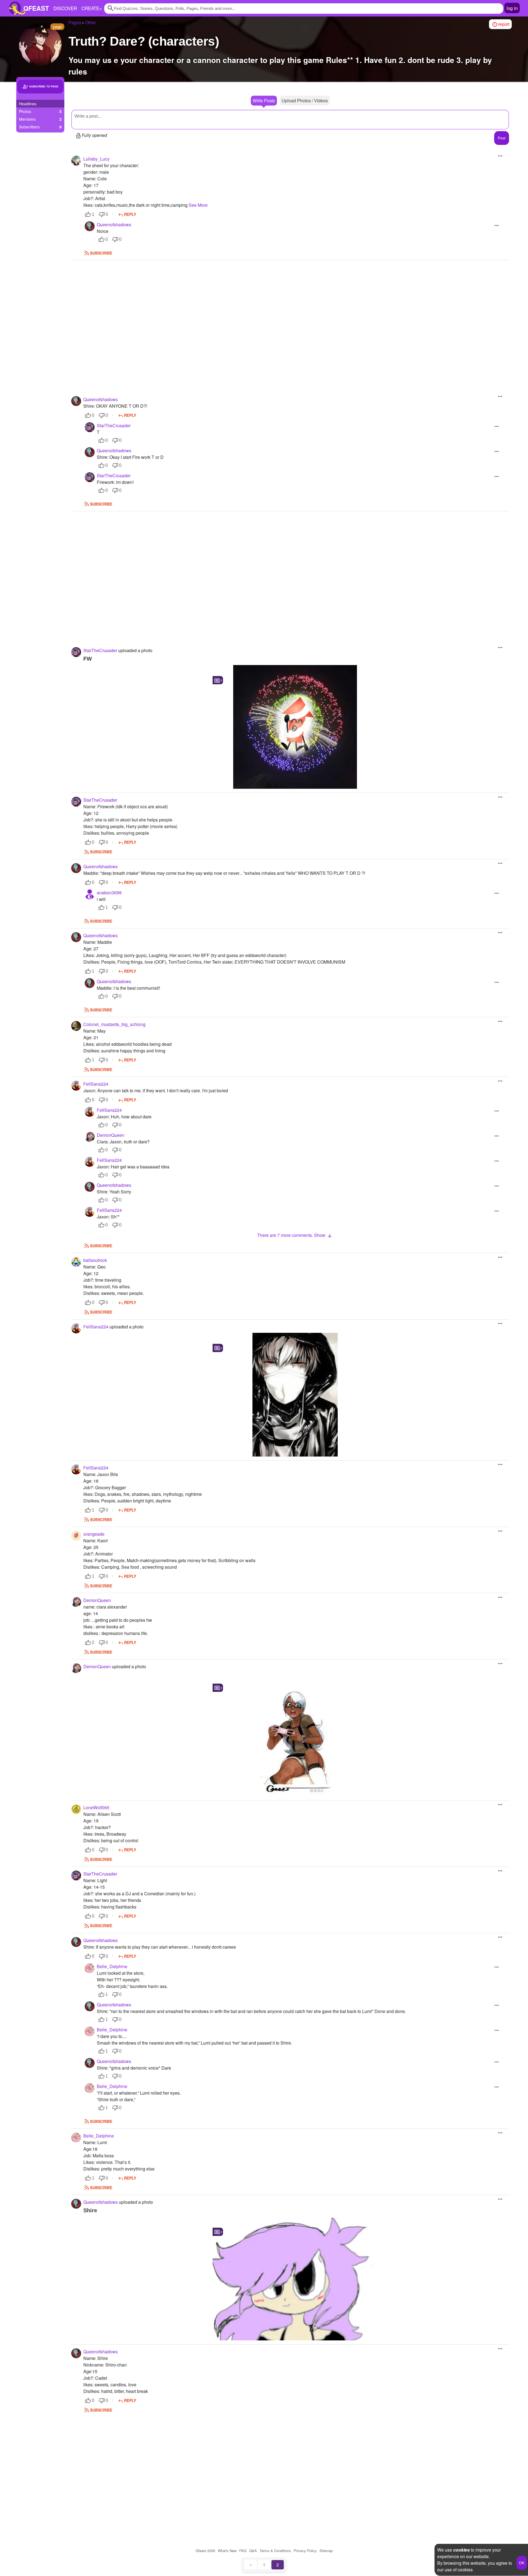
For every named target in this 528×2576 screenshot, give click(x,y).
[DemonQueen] (90, 1137)
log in (512, 8)
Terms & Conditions (275, 2551)
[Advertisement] (290, 321)
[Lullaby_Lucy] (76, 161)
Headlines (28, 104)
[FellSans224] (76, 1086)
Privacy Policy (305, 2551)
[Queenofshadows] (90, 226)
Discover (65, 8)
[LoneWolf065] (76, 1809)
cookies (461, 2550)
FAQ (243, 2551)
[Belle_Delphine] (90, 1968)
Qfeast (205, 2551)
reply (130, 214)
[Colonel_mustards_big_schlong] (76, 1026)
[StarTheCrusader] (90, 427)
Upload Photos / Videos (305, 100)
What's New (227, 2551)
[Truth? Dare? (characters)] (40, 45)
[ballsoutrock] (76, 1262)
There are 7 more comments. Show (292, 1235)
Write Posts (264, 100)
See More (198, 205)
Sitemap (326, 2551)
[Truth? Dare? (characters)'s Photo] (295, 727)
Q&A (253, 2551)
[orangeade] (76, 1536)
